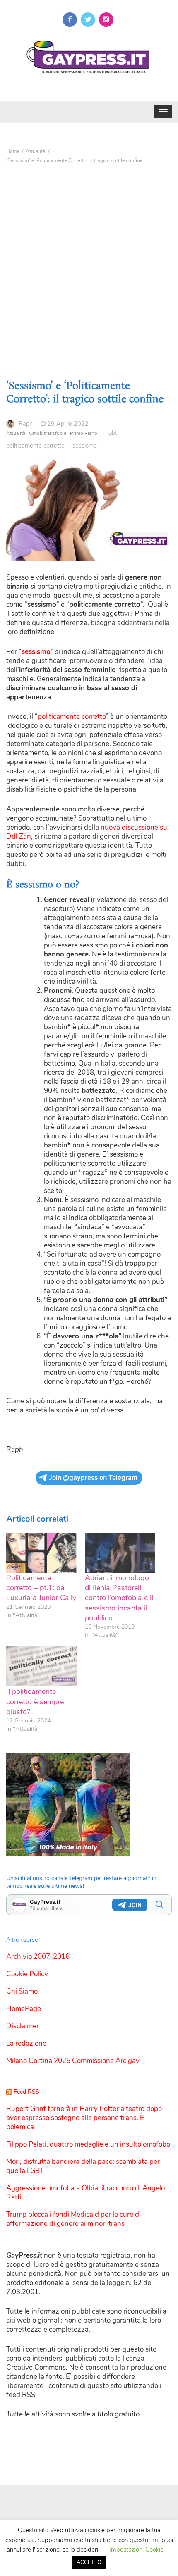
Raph (26, 424)
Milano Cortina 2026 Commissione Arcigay (73, 2061)
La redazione (26, 2043)
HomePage (24, 2009)
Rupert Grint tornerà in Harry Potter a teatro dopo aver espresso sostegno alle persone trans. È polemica (84, 2118)
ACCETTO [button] (89, 2562)
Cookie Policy (27, 1974)
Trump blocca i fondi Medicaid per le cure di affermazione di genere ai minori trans (73, 2219)
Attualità (16, 433)
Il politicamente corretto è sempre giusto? (35, 1702)
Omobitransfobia (48, 433)
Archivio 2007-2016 (38, 1957)
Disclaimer (23, 2026)
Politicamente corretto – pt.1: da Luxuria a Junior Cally (41, 1588)
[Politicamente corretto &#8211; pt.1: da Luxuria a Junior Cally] (41, 1553)
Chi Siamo (22, 1991)
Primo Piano (84, 433)
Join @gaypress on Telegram (93, 1478)
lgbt (112, 433)
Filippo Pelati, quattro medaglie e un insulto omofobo (88, 2144)
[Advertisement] (89, 260)
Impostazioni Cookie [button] (136, 2550)
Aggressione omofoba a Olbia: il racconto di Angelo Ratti (85, 2193)
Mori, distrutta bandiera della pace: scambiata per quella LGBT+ (83, 2166)
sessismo (85, 446)
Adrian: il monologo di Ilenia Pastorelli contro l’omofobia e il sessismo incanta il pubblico (119, 1598)
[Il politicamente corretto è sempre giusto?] (41, 1666)
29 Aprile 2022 (68, 424)
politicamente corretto (35, 446)
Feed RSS (26, 2092)
